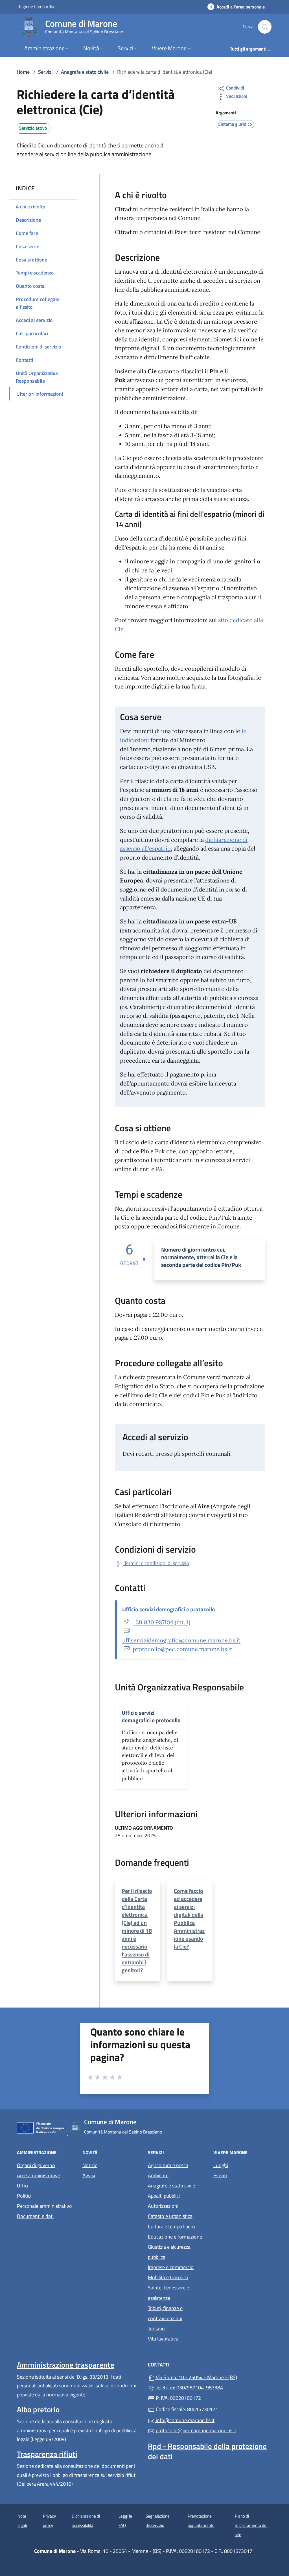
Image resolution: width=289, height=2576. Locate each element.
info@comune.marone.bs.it (185, 2420)
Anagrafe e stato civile (85, 72)
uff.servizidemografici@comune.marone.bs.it (181, 1640)
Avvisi (89, 2175)
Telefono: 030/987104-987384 (189, 2388)
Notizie (90, 2165)
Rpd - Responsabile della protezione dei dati (207, 2451)
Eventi (220, 2175)
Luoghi (221, 2165)
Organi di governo (36, 2165)
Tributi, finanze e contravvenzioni (165, 2313)
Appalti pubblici (164, 2196)
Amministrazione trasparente (66, 2365)
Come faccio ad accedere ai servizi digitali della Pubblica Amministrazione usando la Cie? (189, 1919)
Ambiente (158, 2175)
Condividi (235, 88)
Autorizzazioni (163, 2206)
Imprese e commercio (171, 2267)
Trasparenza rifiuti (47, 2454)
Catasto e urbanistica (170, 2216)
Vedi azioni (236, 96)
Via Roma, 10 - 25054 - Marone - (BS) (213, 2377)
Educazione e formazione (175, 2237)
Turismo (156, 2328)
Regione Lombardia (36, 6)
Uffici (23, 2186)
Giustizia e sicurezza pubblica (169, 2252)
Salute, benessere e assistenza (168, 2293)
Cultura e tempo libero (171, 2227)
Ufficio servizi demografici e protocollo (169, 1609)
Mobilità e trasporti (168, 2277)
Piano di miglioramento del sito (251, 2525)
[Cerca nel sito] (265, 27)
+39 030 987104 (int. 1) (161, 1622)
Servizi (45, 72)
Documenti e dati (35, 2216)
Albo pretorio (38, 2409)
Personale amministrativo (44, 2206)
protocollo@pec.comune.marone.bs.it (182, 1649)
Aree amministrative (39, 2175)
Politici (24, 2196)
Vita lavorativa (163, 2339)
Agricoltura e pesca (168, 2165)
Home (23, 72)
